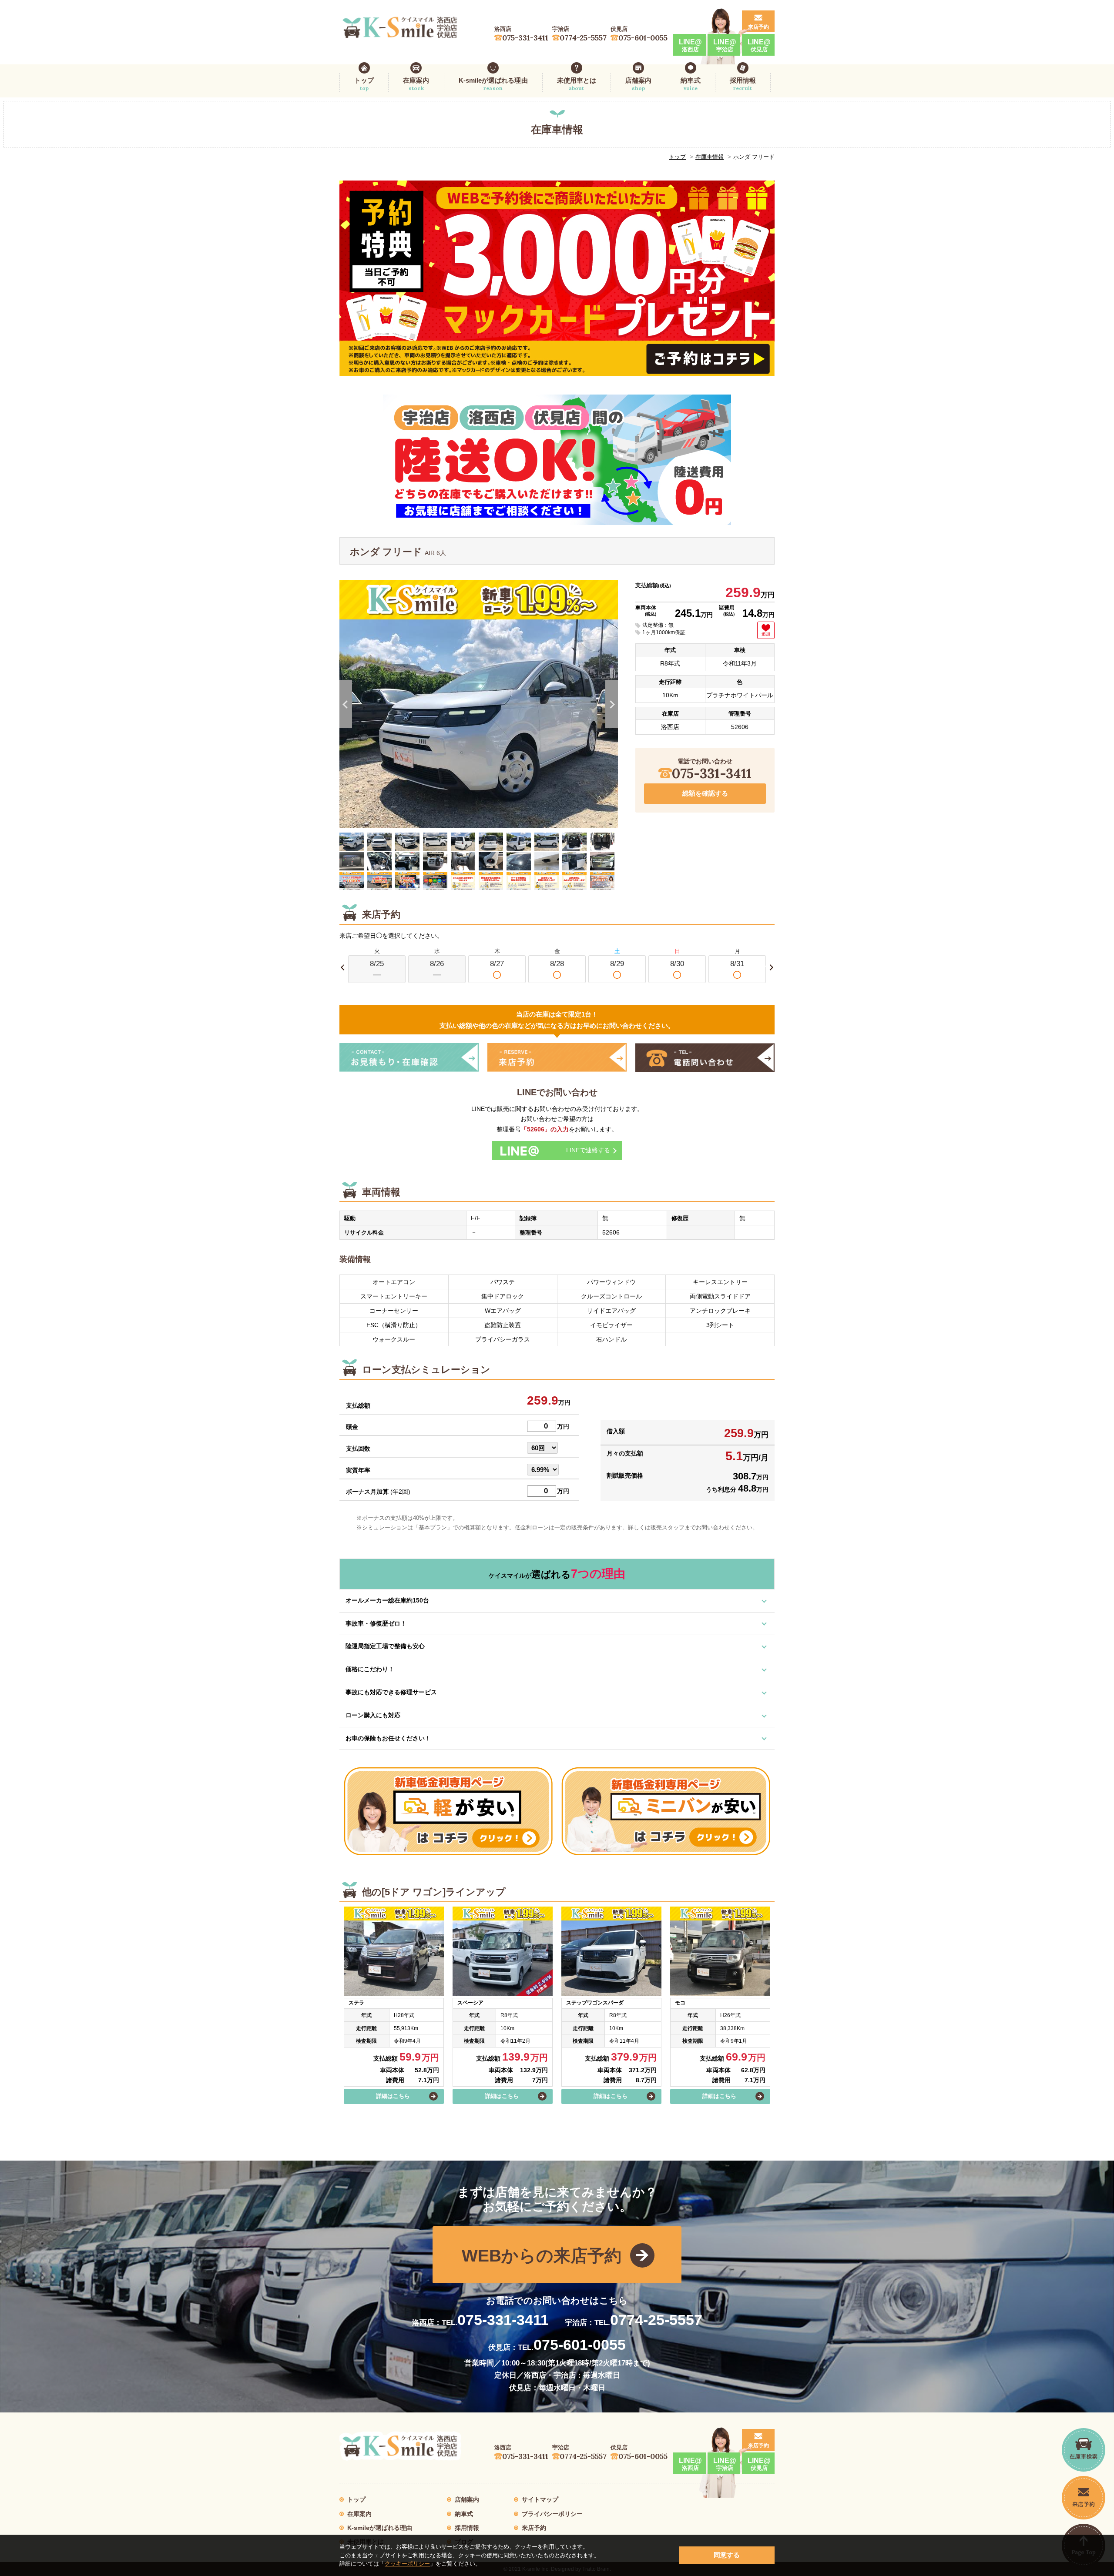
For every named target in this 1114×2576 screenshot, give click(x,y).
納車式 (690, 84)
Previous (346, 704)
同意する (727, 2555)
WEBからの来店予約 (542, 2256)
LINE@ (690, 45)
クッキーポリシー (407, 2564)
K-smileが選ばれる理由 (493, 84)
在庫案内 (416, 84)
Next (612, 704)
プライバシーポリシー (552, 2514)
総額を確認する (705, 793)
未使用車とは (577, 84)
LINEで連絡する (588, 1150)
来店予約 (758, 27)
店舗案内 (638, 84)
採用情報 (743, 84)
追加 (766, 634)
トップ (364, 84)
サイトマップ (540, 2499)
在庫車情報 (710, 157)
